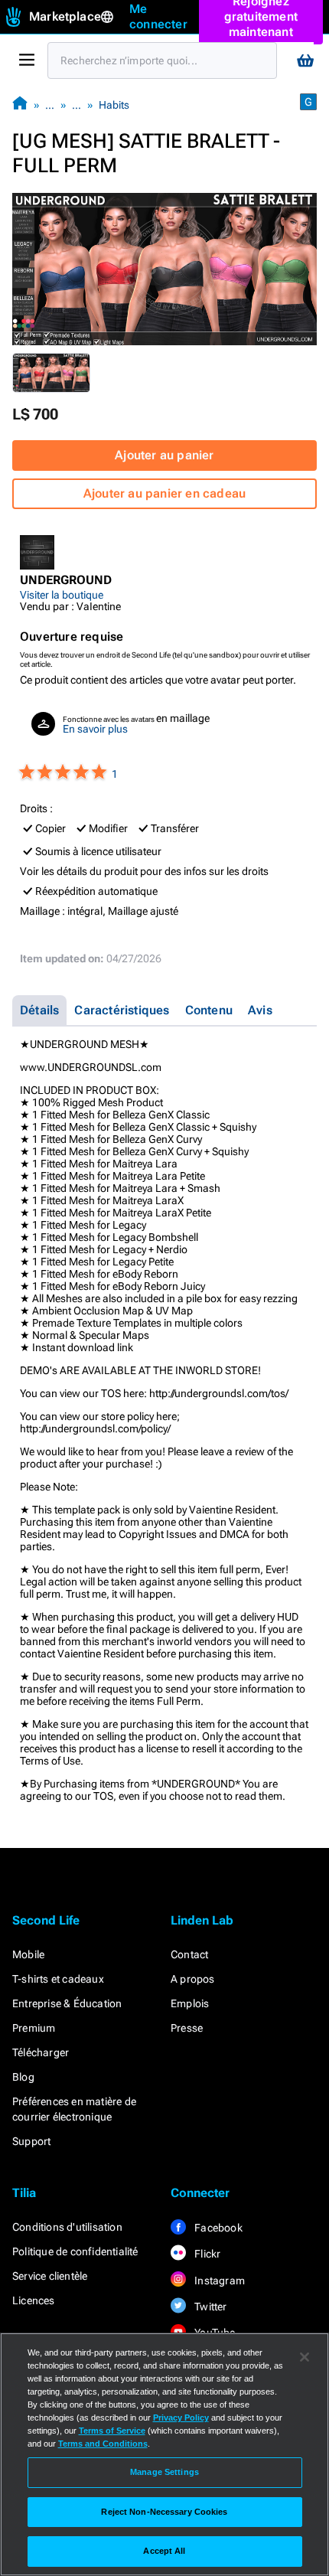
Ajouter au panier (164, 455)
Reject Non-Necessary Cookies (164, 2512)
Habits (114, 105)
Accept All (164, 2551)
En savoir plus (95, 729)
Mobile (28, 1954)
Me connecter (158, 16)
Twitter (210, 2307)
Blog (23, 2077)
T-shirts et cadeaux (58, 1979)
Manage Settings (164, 2472)
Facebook (217, 2228)
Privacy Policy (181, 2418)
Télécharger (41, 2052)
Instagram (218, 2281)
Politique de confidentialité (75, 2251)
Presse (187, 2028)
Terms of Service (112, 2431)
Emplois (190, 2003)
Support (31, 2141)
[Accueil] (20, 104)
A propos (193, 1979)
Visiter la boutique (62, 595)
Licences (34, 2300)
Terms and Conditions (103, 2444)
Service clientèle (50, 2276)
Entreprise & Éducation (67, 2003)
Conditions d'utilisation (67, 2227)
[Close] (305, 2357)
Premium (34, 2028)
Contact (189, 1954)
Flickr (206, 2254)
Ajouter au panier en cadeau (164, 493)
